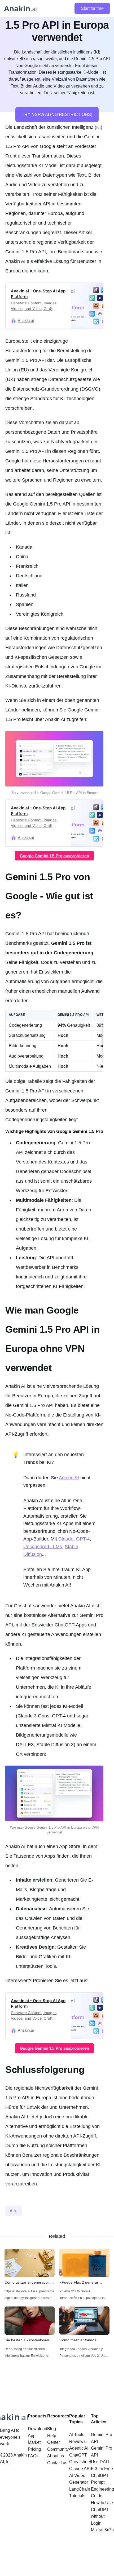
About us (56, 2456)
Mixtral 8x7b (102, 2530)
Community (58, 2449)
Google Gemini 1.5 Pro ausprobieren (54, 856)
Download (38, 2429)
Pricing (34, 2449)
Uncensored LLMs (43, 1547)
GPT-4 (83, 1539)
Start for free (92, 8)
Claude (66, 1539)
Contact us (57, 2463)
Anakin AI (69, 1478)
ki (16, 2211)
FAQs (33, 2456)
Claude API (80, 2469)
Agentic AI (79, 2448)
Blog (52, 2429)
